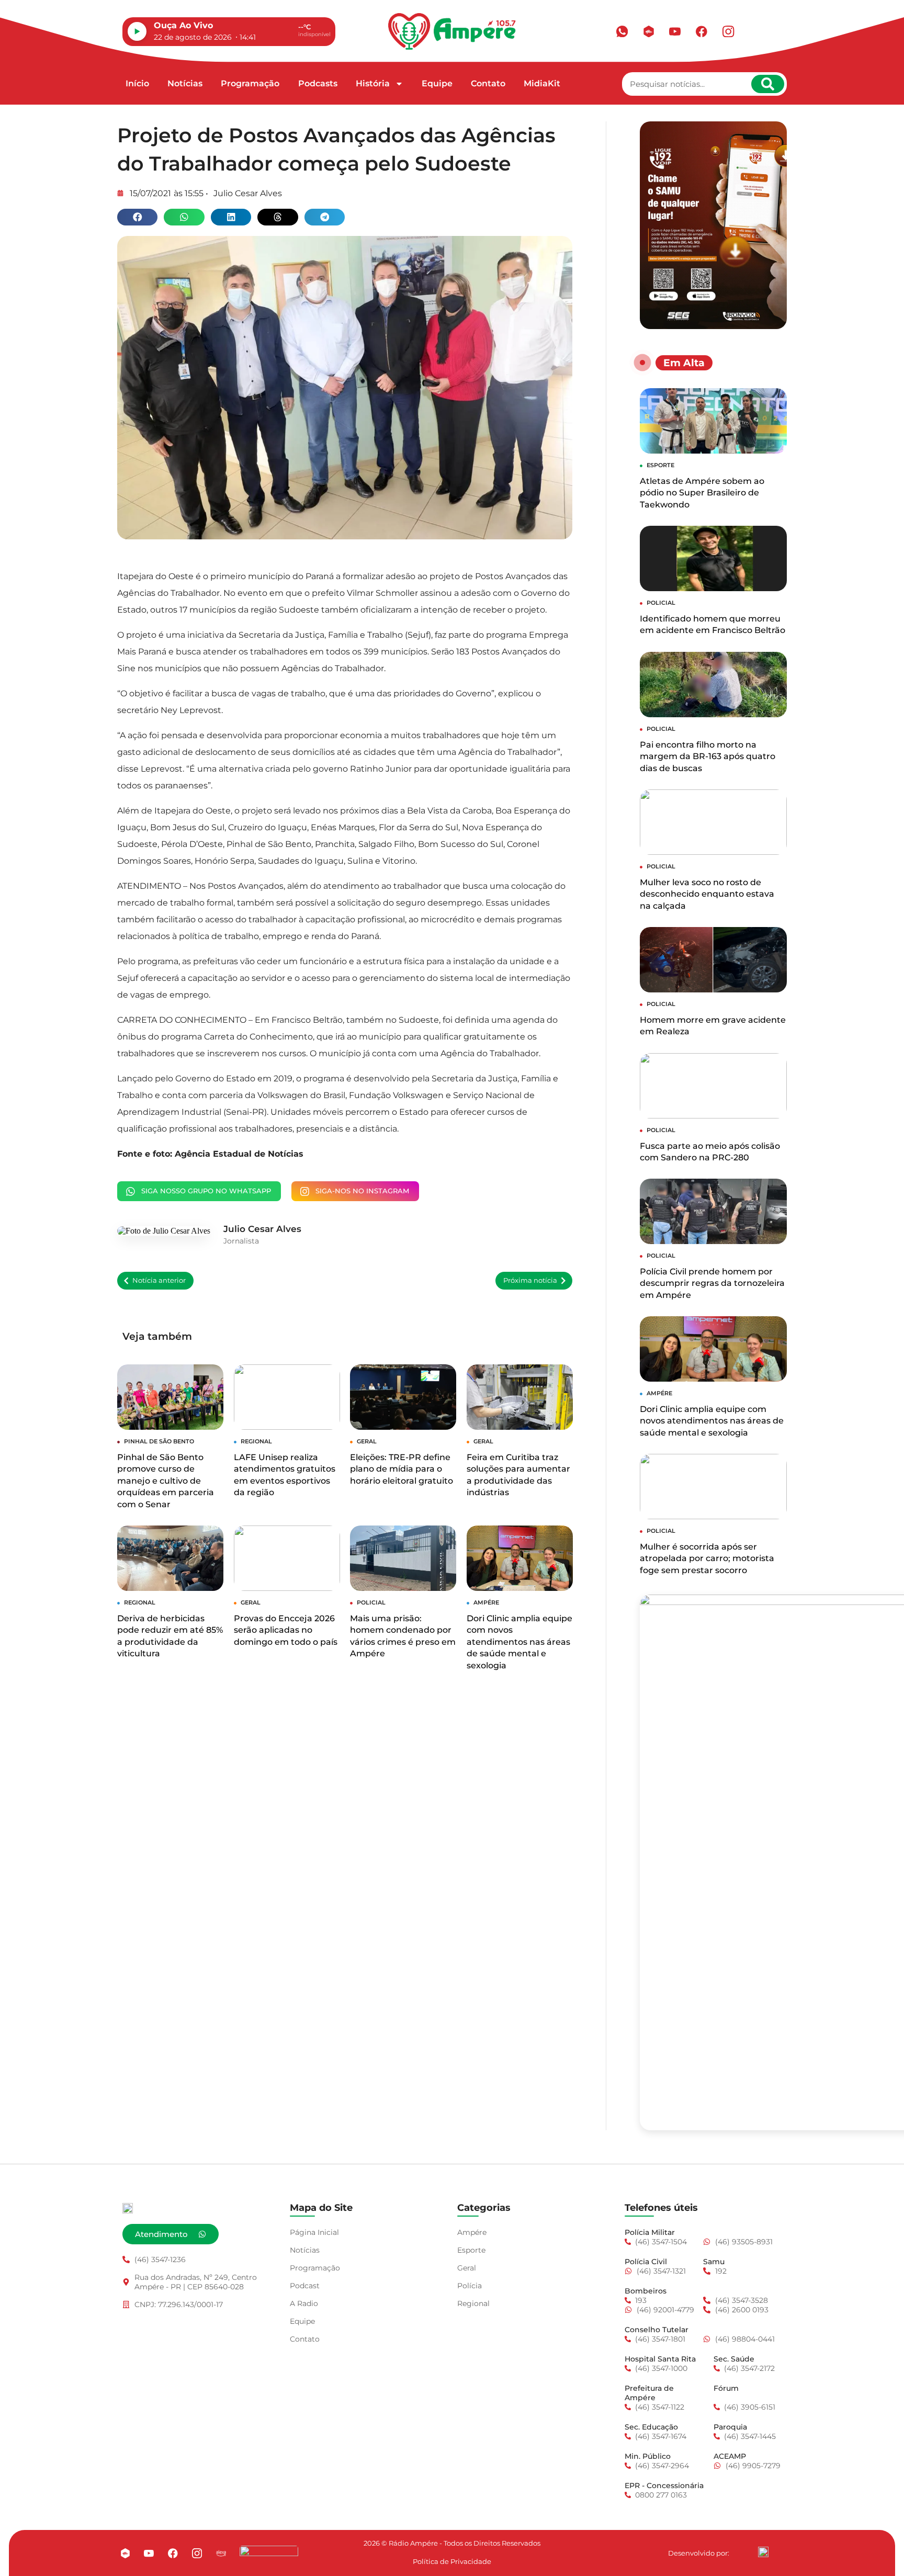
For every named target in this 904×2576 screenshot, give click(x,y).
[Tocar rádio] (137, 31)
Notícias (185, 83)
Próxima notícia (530, 1280)
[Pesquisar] (768, 84)
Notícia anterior (159, 1280)
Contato (488, 83)
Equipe (437, 83)
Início (137, 83)
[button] (137, 217)
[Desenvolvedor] (763, 2552)
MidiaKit (542, 83)
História (373, 83)
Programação (250, 83)
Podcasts (318, 83)
